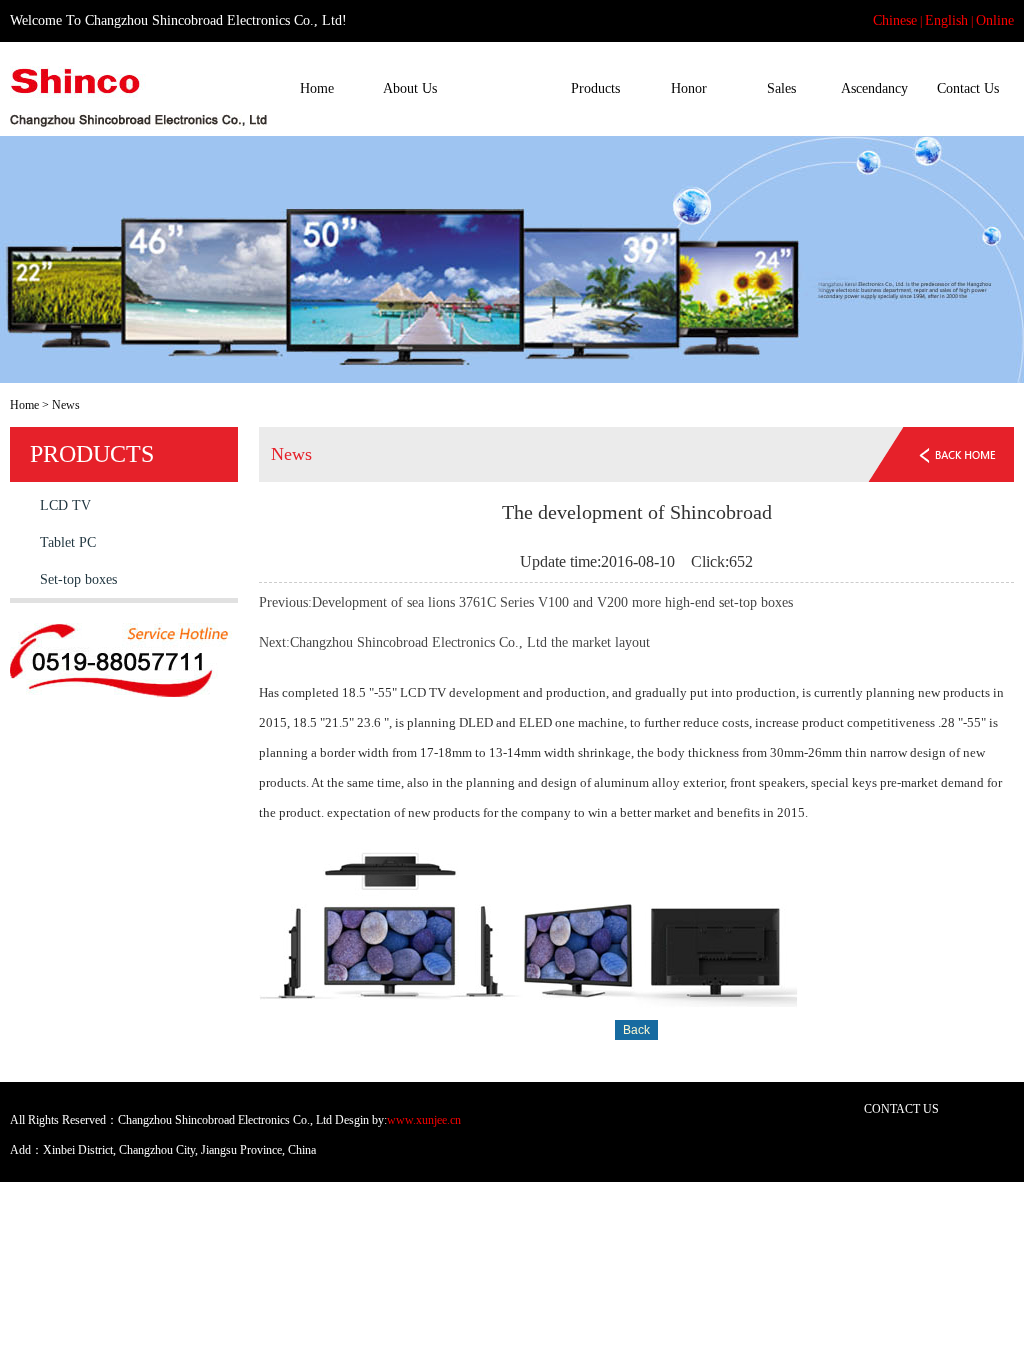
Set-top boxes (78, 579)
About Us (410, 88)
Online (995, 20)
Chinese (895, 20)
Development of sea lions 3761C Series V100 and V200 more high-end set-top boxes (552, 602)
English (946, 20)
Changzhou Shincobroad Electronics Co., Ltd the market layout (470, 642)
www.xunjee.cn (424, 1120)
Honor (689, 88)
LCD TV (65, 505)
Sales (781, 88)
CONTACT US (901, 1109)
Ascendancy (874, 88)
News (502, 88)
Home (317, 88)
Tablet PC (68, 542)
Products (595, 88)
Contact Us (968, 88)
